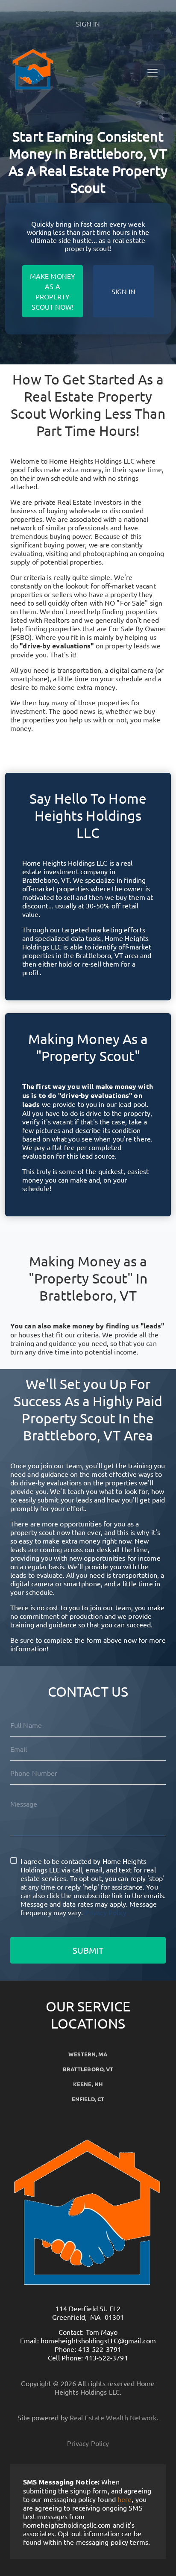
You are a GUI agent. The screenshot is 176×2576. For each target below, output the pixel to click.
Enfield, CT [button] (88, 2099)
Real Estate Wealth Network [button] (113, 2417)
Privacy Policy (106, 1912)
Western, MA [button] (88, 2054)
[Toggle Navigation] (153, 73)
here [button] (125, 2499)
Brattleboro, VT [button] (88, 2069)
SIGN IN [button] (88, 24)
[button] (54, 70)
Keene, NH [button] (88, 2084)
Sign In (124, 291)
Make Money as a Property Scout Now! (53, 291)
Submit (88, 1950)
